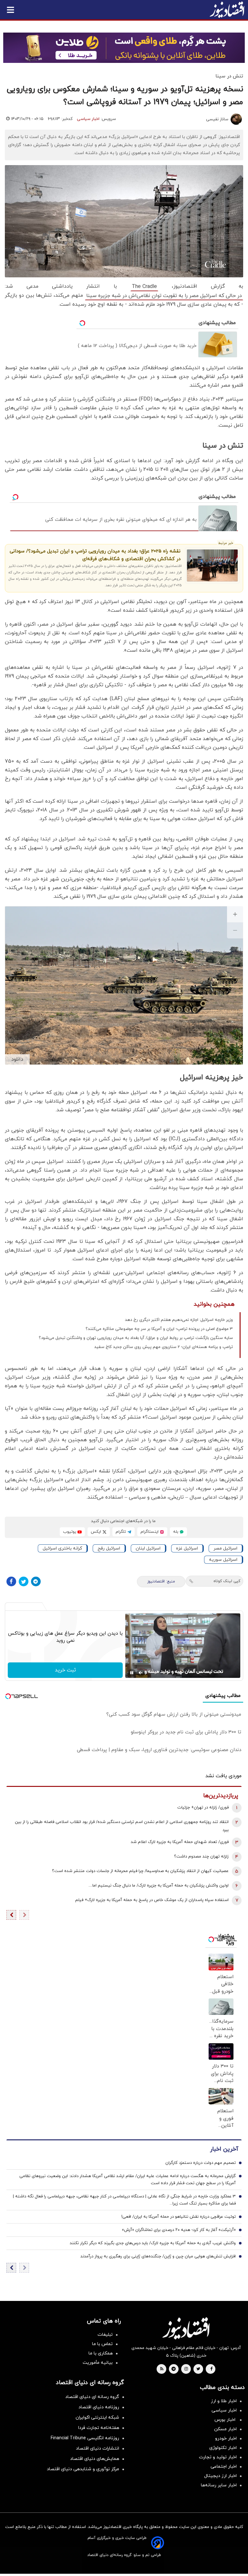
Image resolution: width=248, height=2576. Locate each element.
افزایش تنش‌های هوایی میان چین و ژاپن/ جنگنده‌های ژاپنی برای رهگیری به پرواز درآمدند (158, 2256)
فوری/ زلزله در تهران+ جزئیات (203, 1808)
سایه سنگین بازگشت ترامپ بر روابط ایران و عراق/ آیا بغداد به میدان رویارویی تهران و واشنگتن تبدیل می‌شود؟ (136, 1338)
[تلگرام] (36, 1581)
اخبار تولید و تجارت (218, 2457)
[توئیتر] (24, 1581)
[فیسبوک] (11, 1581)
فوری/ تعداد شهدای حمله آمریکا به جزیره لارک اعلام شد (180, 1842)
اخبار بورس (226, 2420)
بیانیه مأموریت (98, 2363)
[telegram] (174, 2369)
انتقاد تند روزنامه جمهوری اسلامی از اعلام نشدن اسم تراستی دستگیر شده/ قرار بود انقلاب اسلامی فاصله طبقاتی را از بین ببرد (122, 1826)
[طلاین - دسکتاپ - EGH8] (124, 48)
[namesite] (227, 10)
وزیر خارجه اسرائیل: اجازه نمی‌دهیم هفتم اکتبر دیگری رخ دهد (179, 1320)
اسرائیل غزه (187, 1548)
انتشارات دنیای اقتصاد (98, 2448)
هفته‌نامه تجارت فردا (99, 2428)
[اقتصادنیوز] (186, 2328)
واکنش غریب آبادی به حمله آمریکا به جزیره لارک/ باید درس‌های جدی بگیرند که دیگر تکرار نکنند (153, 2243)
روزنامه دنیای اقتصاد (99, 2407)
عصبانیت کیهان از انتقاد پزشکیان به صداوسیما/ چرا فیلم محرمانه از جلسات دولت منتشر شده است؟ (140, 1871)
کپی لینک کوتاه (227, 1581)
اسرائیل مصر (225, 1548)
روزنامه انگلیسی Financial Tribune (85, 2438)
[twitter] (198, 2369)
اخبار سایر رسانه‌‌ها (219, 2485)
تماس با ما (102, 2344)
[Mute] (141, 1673)
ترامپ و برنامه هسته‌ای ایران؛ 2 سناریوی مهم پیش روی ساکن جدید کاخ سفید (164, 1347)
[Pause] (132, 1673)
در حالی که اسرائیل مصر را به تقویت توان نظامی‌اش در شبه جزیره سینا (164, 296)
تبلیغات (105, 2335)
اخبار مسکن (225, 2429)
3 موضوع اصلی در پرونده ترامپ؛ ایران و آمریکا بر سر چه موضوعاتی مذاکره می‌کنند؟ (159, 1329)
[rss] (162, 2369)
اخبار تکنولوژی (223, 2448)
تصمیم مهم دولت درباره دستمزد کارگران (201, 2163)
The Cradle (144, 287)
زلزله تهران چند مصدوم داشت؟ (201, 1857)
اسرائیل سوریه (223, 1560)
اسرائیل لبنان (148, 1548)
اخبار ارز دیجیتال (220, 2476)
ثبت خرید (65, 1670)
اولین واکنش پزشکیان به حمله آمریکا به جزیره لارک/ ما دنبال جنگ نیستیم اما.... (159, 1886)
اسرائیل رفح (109, 1548)
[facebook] (211, 2369)
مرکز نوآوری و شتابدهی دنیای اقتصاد (83, 2469)
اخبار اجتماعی (224, 2467)
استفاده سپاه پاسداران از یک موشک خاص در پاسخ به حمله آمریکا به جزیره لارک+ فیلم (152, 1900)
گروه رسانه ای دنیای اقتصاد (92, 2397)
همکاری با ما (101, 2353)
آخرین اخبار (224, 2149)
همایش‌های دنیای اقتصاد (95, 2459)
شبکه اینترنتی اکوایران (97, 2417)
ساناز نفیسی (217, 119)
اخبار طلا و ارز (224, 2401)
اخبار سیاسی (88, 119)
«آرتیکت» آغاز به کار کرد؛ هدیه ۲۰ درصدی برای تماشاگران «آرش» (179, 2230)
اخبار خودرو (226, 2438)
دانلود (17, 1059)
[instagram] (186, 2369)
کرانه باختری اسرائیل (62, 1548)
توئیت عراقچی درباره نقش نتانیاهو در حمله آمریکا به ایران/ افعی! (179, 2217)
